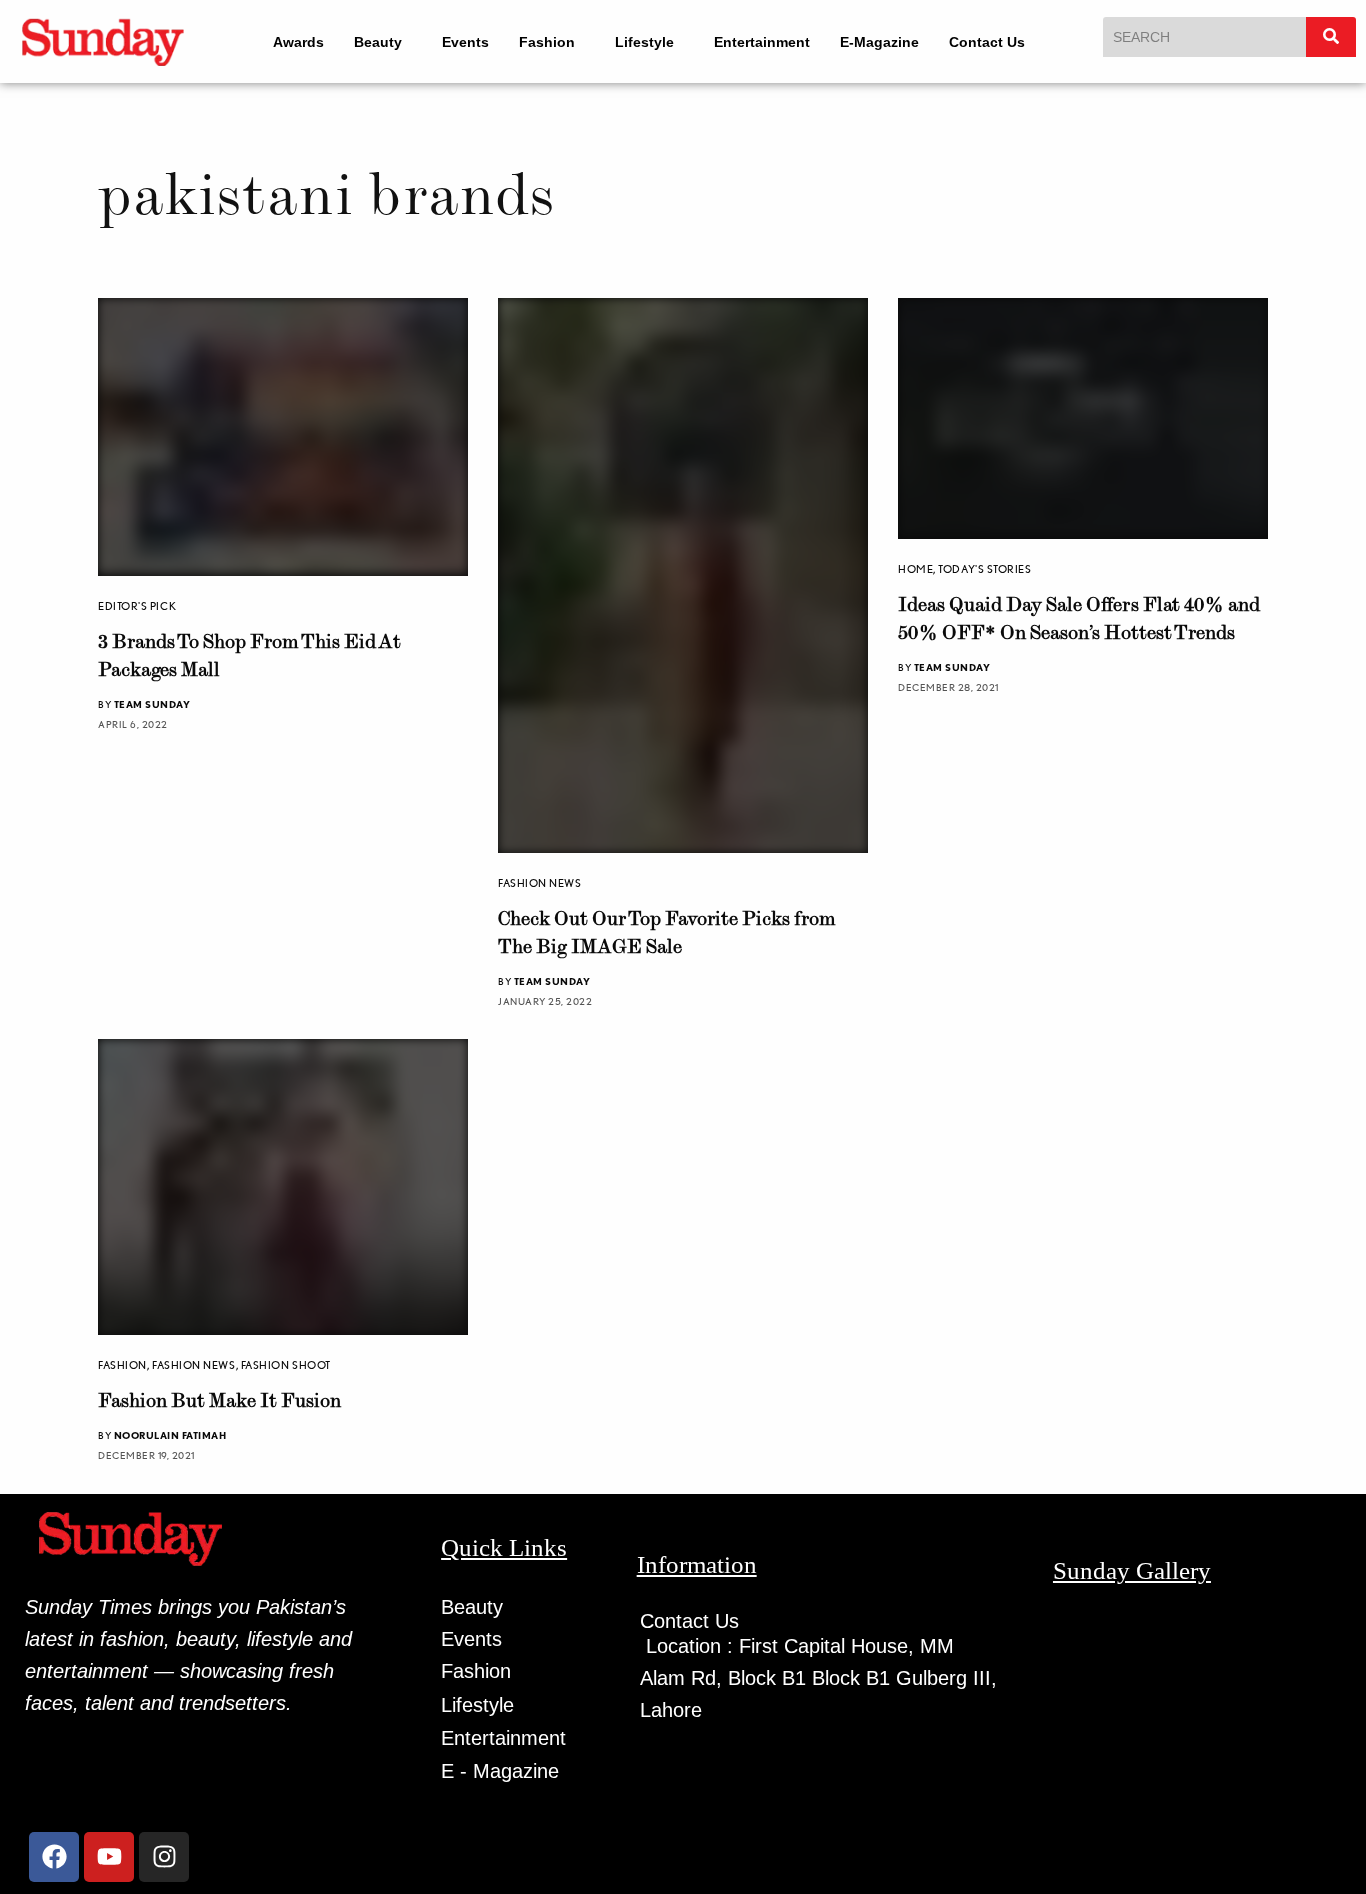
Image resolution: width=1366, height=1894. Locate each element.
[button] (373, 42)
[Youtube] (109, 1863)
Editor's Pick (137, 606)
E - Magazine (500, 1777)
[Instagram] (164, 1863)
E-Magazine (892, 42)
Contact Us (1000, 42)
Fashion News (540, 883)
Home (915, 575)
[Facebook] (54, 1863)
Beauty (364, 42)
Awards (284, 42)
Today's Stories (984, 575)
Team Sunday (152, 704)
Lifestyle (648, 42)
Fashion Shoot (286, 1371)
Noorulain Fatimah (170, 1441)
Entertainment (775, 42)
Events (460, 42)
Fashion (542, 42)
